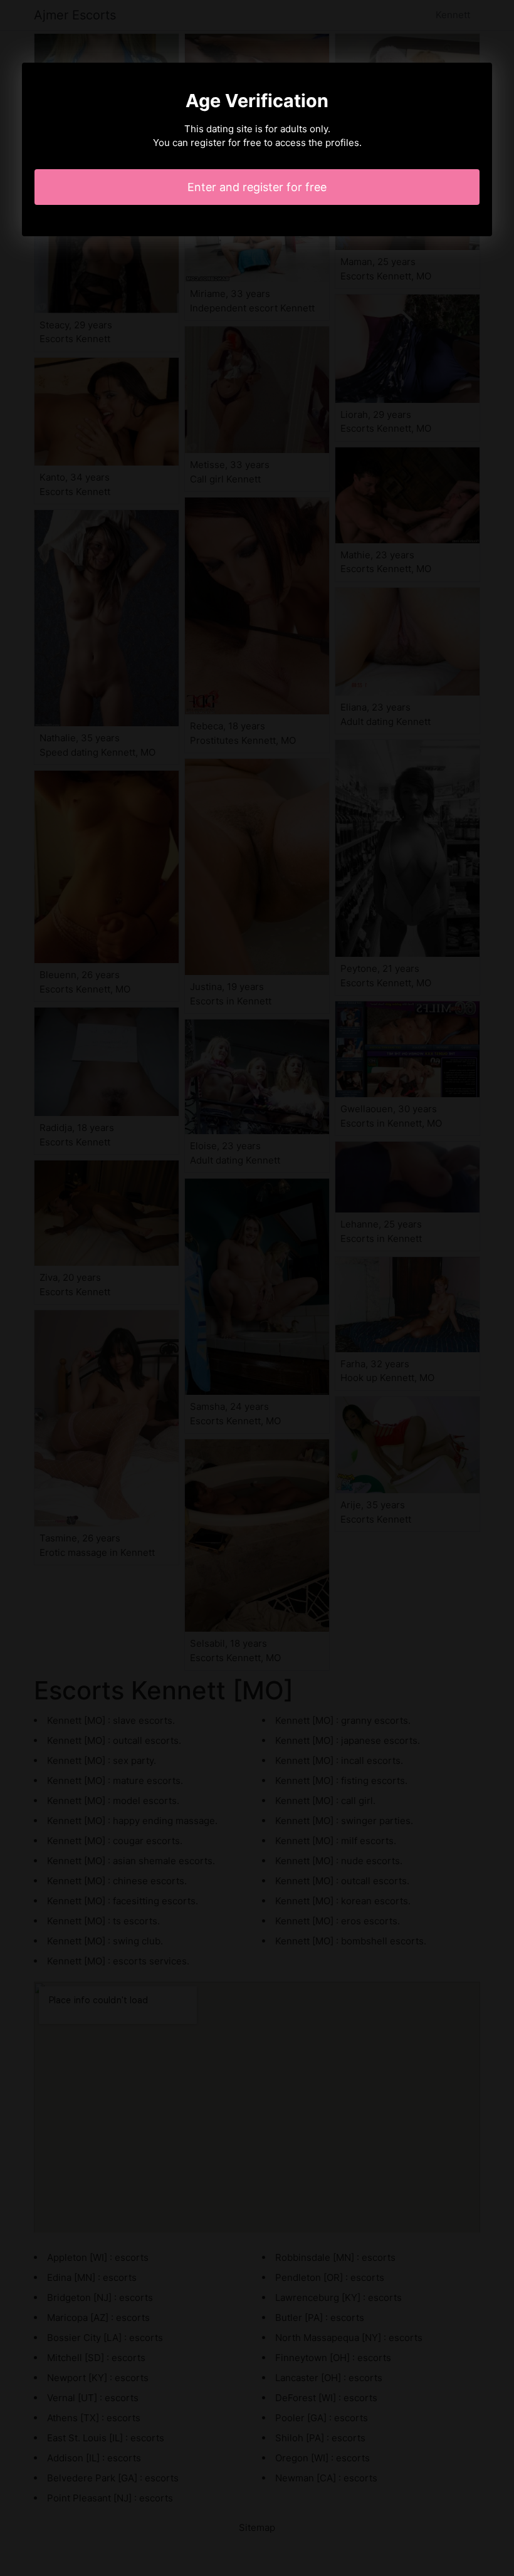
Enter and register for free (257, 187)
